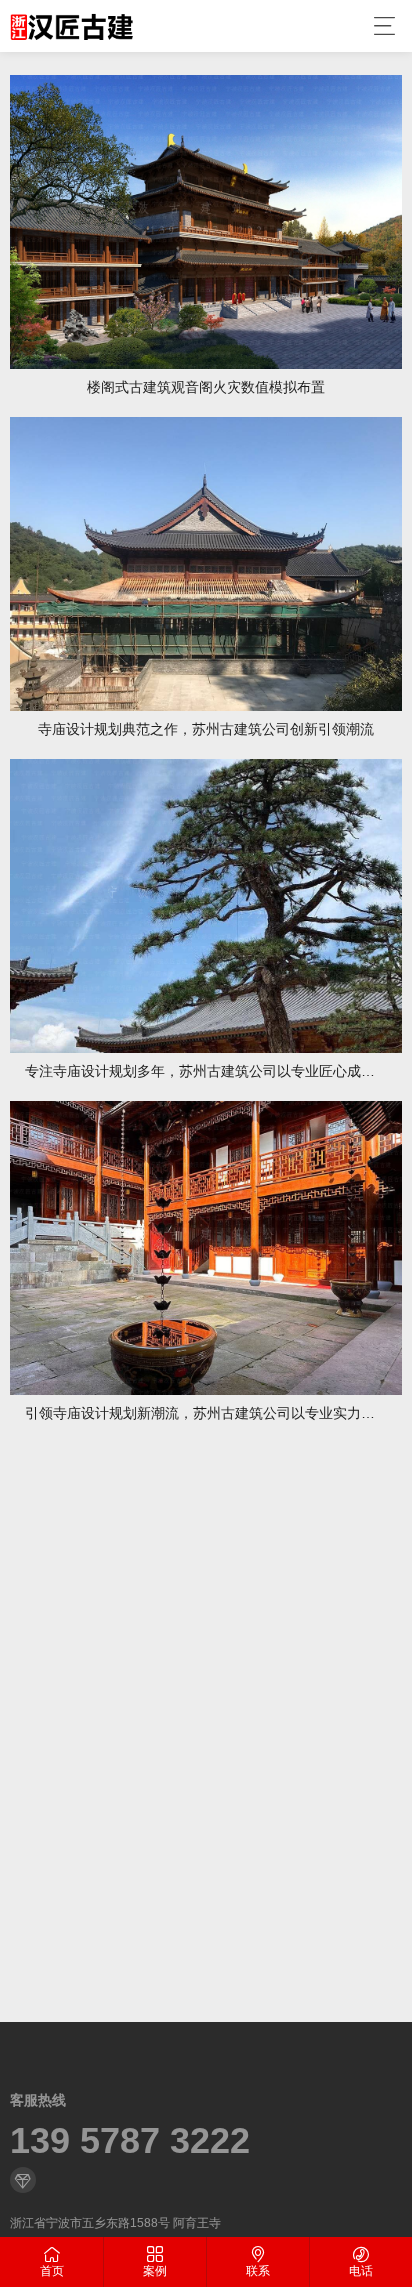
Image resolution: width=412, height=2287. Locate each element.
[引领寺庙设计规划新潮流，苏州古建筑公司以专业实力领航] (206, 1248)
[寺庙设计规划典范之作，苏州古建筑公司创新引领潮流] (206, 564)
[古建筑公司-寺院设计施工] (71, 26)
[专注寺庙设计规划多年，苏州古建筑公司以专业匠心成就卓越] (206, 906)
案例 (155, 2271)
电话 (361, 2271)
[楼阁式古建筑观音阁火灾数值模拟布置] (206, 222)
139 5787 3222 (130, 2141)
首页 (52, 2271)
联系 (258, 2271)
